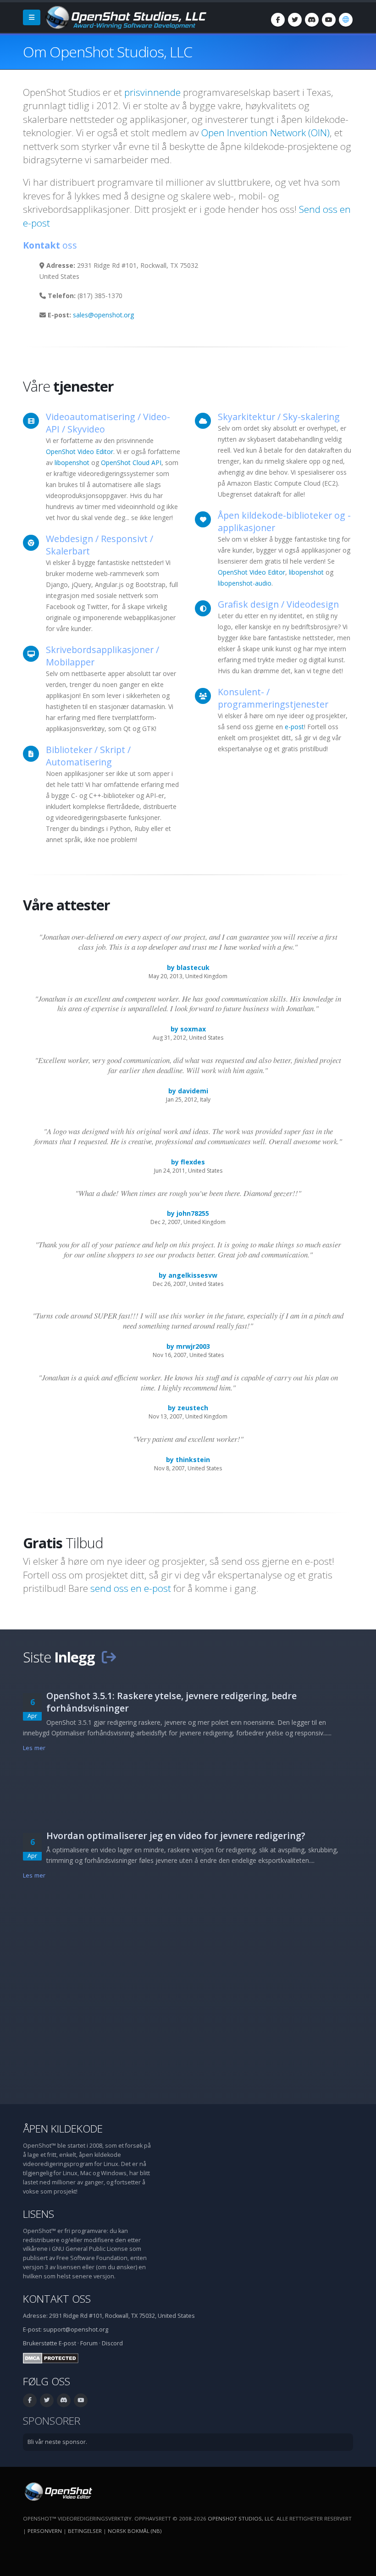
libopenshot (72, 463)
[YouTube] (329, 20)
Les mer (34, 1748)
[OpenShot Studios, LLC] (125, 17)
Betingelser (85, 2531)
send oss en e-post (131, 1588)
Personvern (45, 2531)
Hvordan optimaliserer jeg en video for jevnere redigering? (176, 1836)
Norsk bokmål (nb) (135, 2531)
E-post (67, 2343)
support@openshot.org (76, 2329)
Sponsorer (52, 2421)
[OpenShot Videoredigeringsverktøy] (58, 2491)
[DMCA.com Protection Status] (51, 2358)
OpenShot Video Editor (80, 451)
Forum (89, 2343)
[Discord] (312, 20)
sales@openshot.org (103, 315)
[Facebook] (278, 20)
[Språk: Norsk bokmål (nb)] (346, 20)
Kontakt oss (57, 2299)
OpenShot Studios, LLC (241, 2518)
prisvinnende (152, 92)
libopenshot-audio (245, 583)
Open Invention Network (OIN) (265, 133)
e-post (294, 727)
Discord (112, 2343)
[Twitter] (295, 20)
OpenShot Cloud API (131, 463)
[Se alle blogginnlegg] (109, 1657)
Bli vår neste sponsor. (57, 2442)
